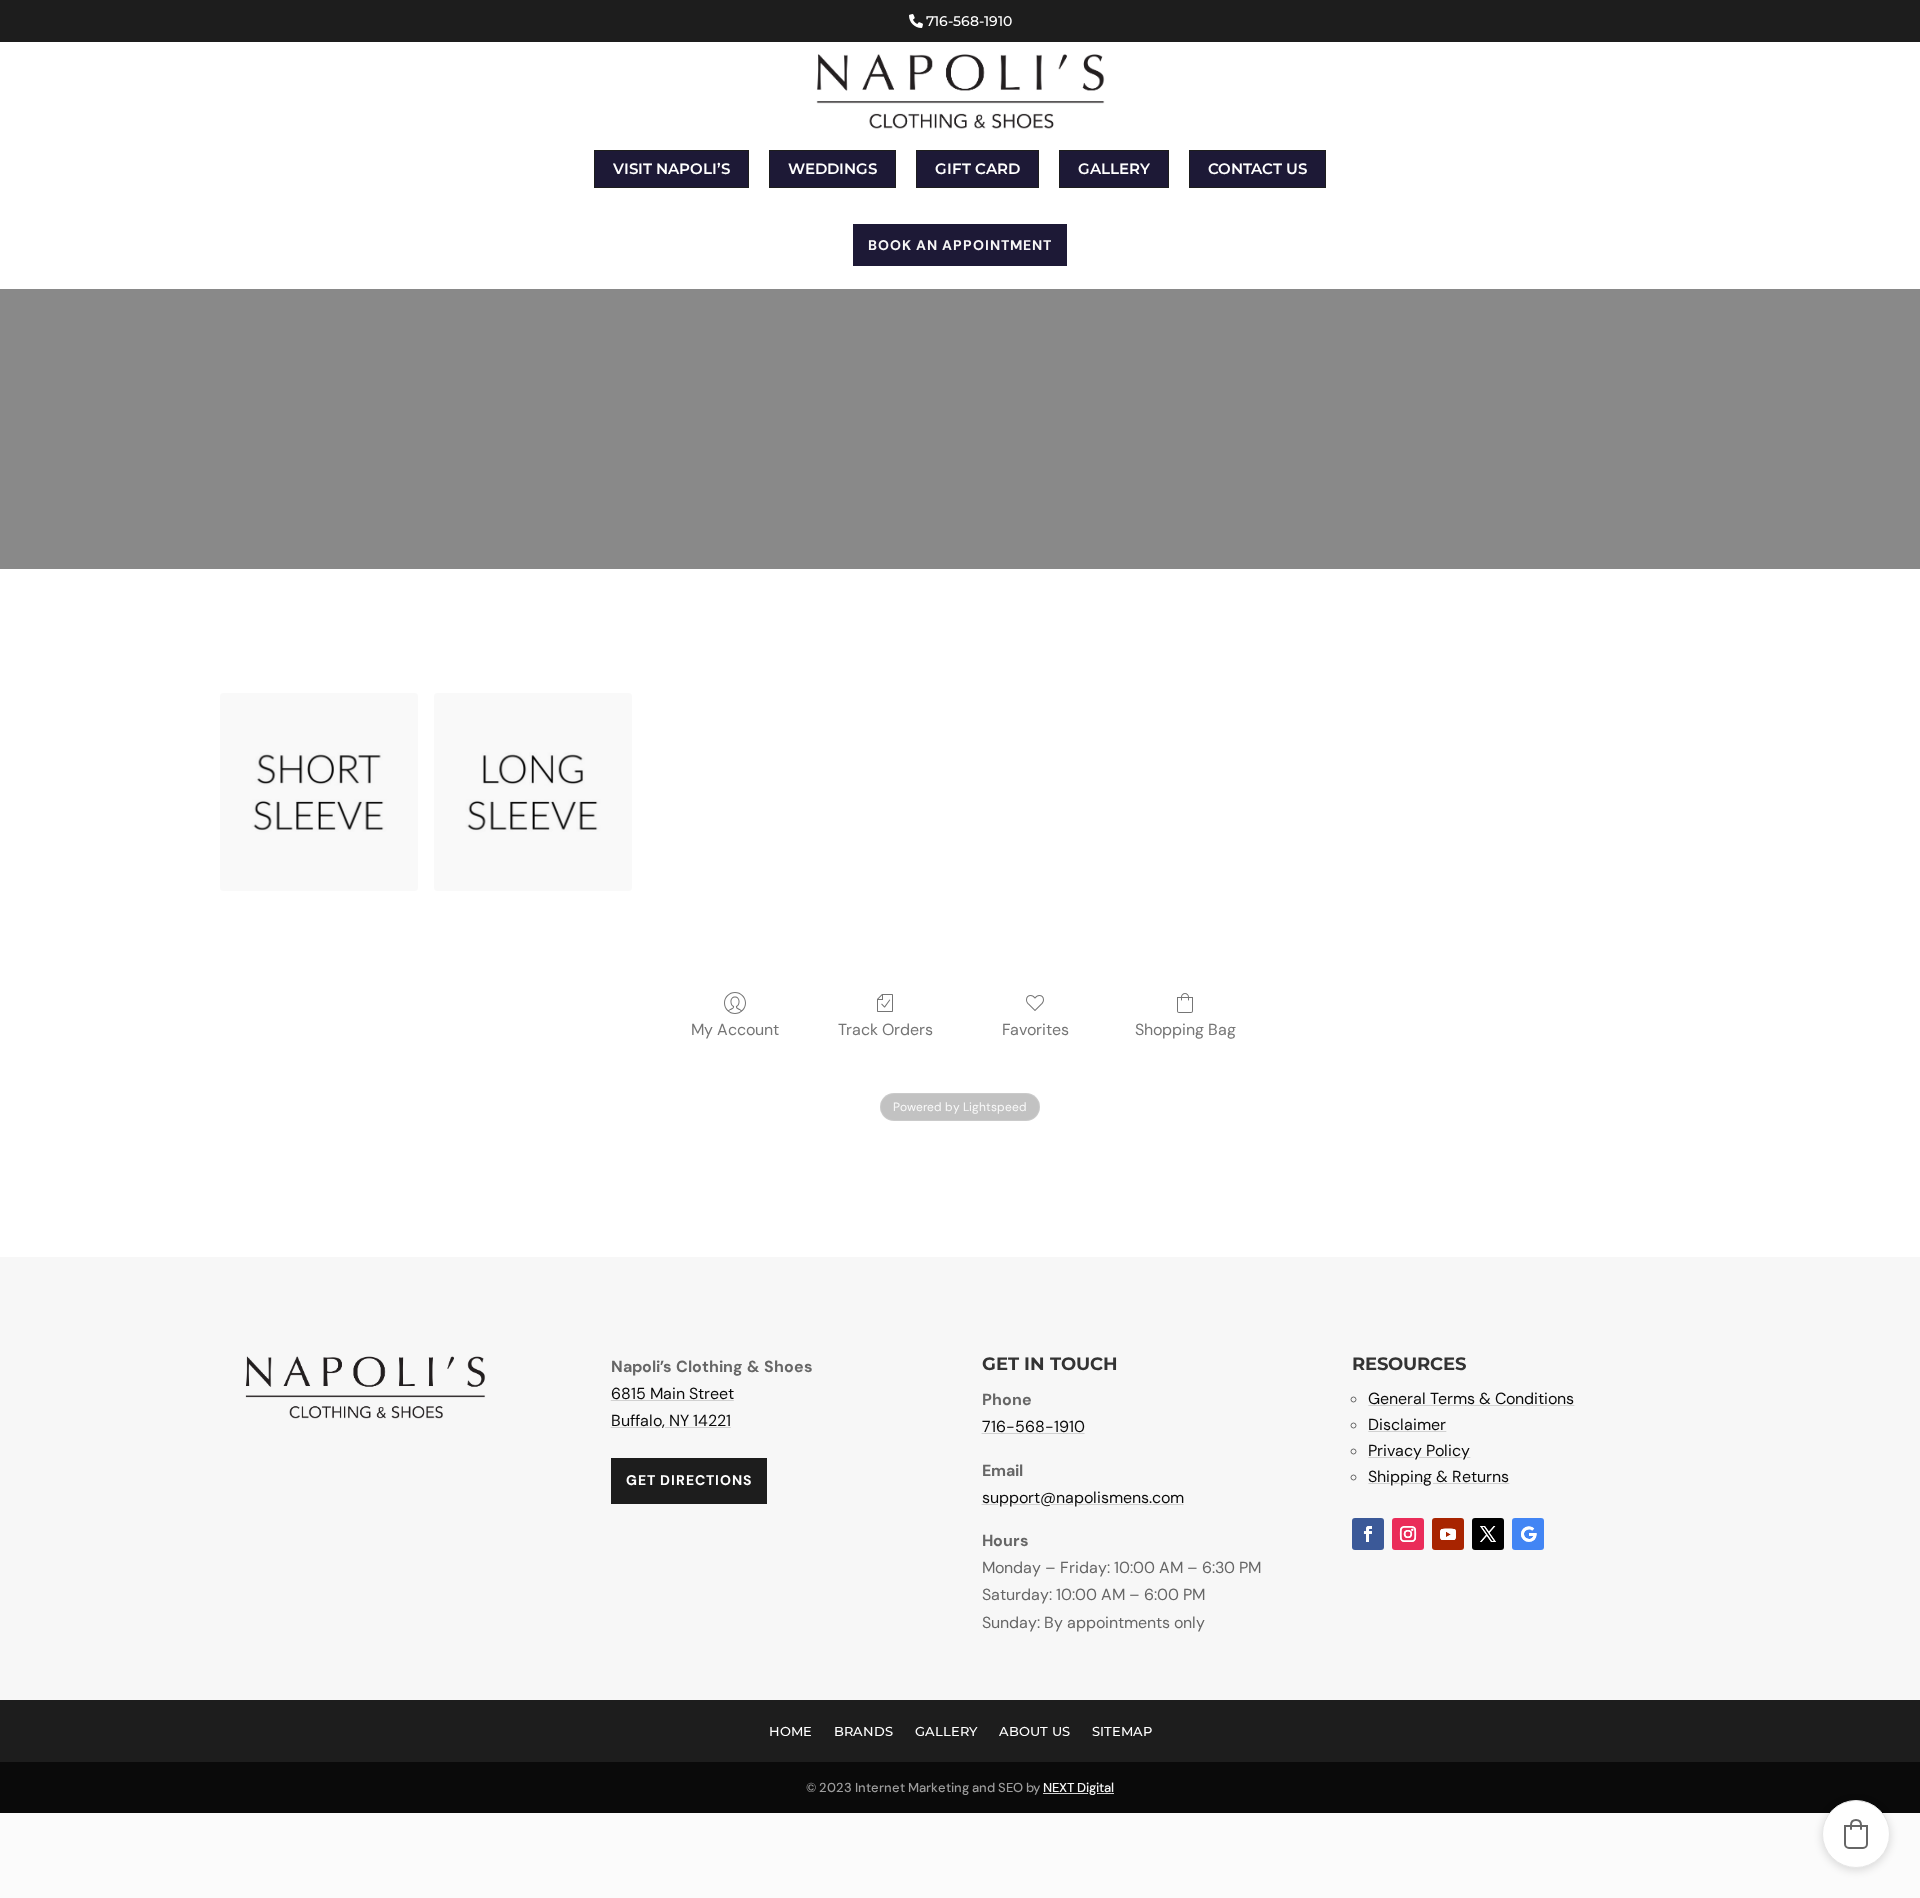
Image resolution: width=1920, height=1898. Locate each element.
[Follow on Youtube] (1448, 1534)
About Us (1034, 1730)
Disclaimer (1407, 1424)
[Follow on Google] (1528, 1534)
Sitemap (1122, 1730)
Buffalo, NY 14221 (671, 1420)
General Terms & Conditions (1471, 1398)
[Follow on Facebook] (1368, 1534)
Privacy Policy (1419, 1450)
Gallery (1114, 168)
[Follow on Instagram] (1408, 1534)
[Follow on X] (1488, 1534)
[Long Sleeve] (533, 792)
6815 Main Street (672, 1393)
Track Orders (885, 1029)
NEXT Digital (1078, 1787)
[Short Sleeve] (319, 792)
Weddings (832, 168)
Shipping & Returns (1438, 1476)
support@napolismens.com (1083, 1497)
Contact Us (1257, 168)
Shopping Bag (1185, 1029)
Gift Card (977, 168)
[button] (1856, 1834)
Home (790, 1730)
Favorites (1035, 1029)
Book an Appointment (960, 245)
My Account (735, 1029)
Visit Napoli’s (671, 168)
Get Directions (689, 1480)
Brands (863, 1730)
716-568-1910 (969, 21)
